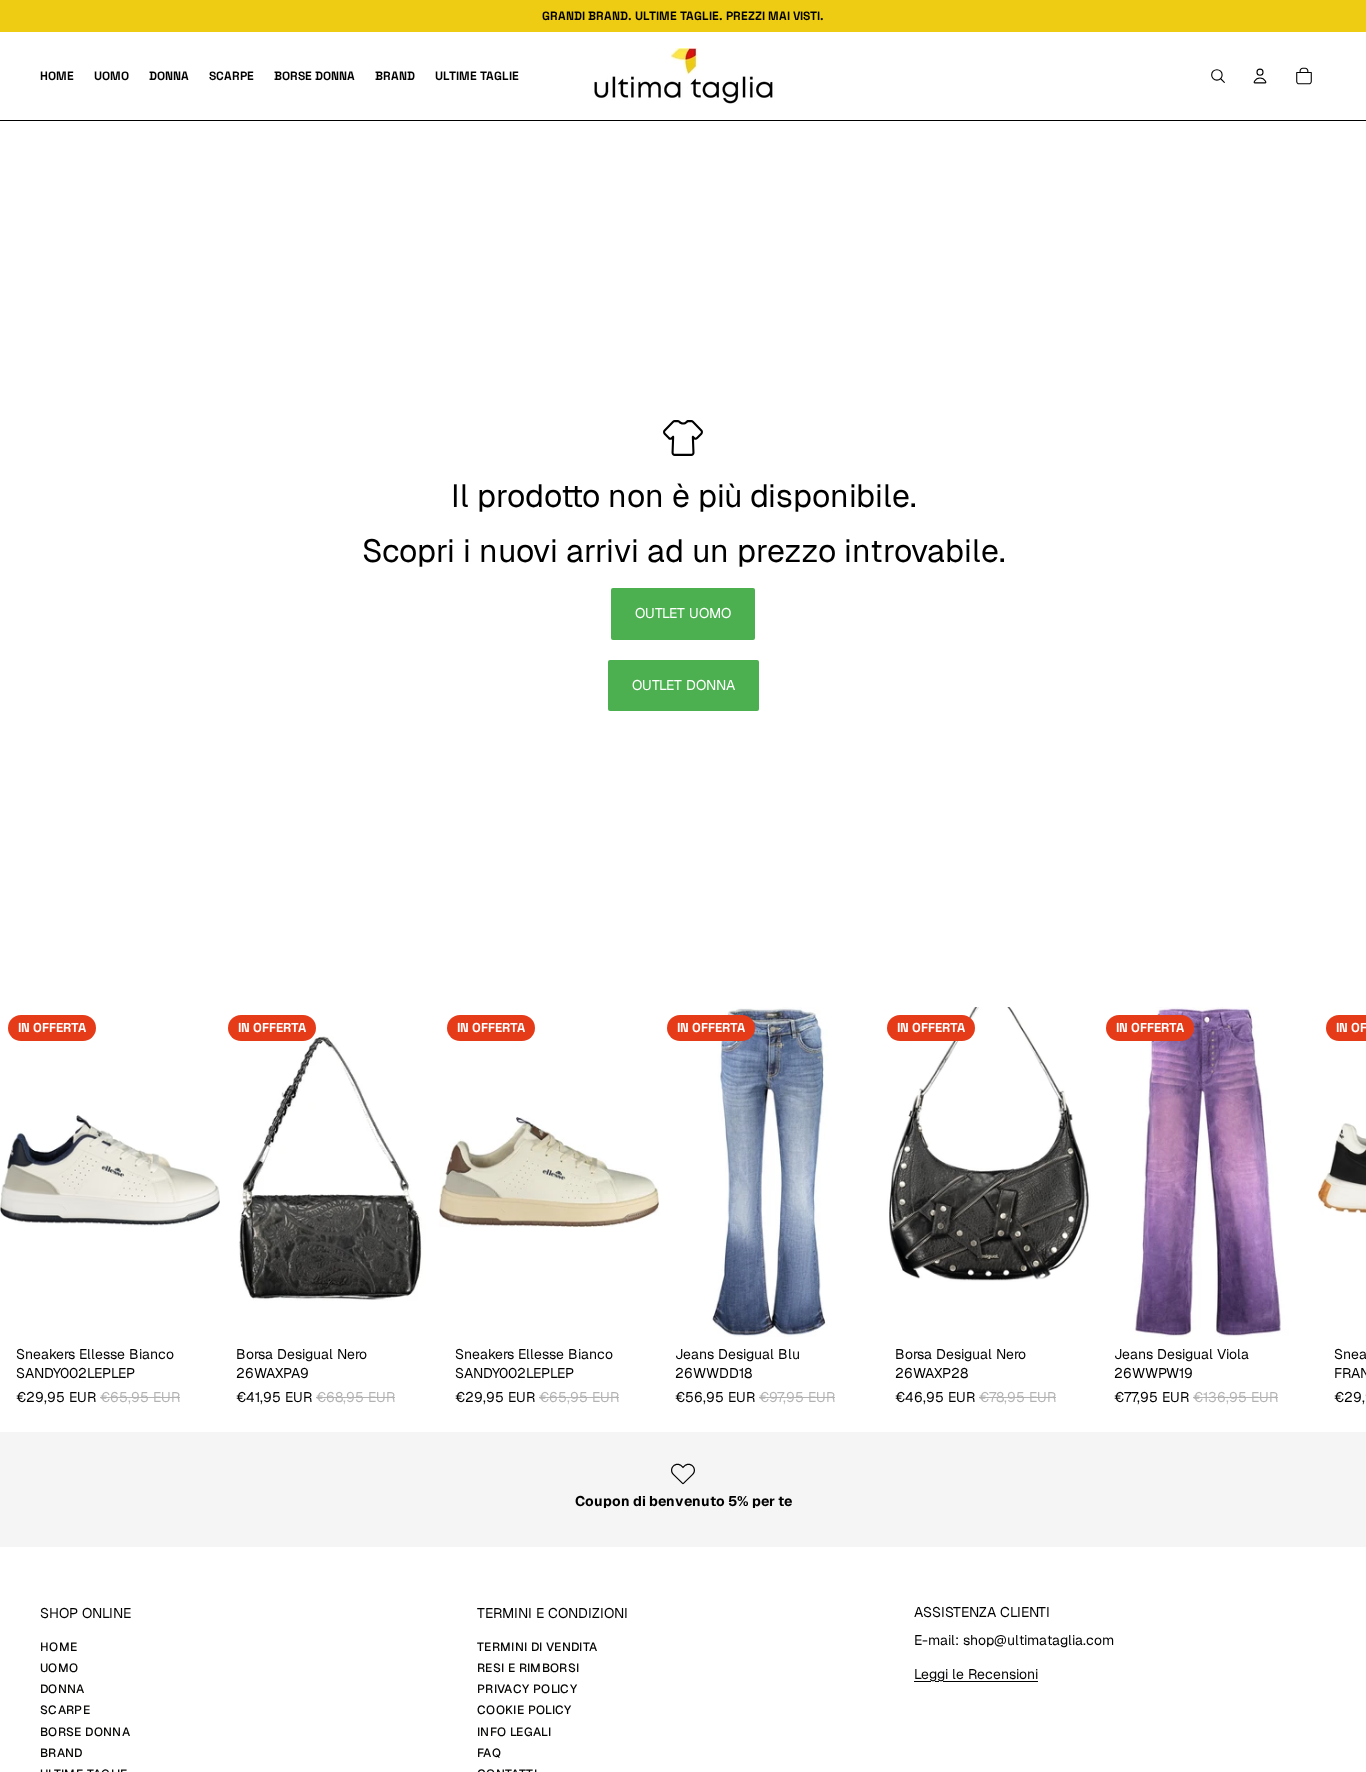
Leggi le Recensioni (976, 1674)
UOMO (59, 1668)
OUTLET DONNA (683, 685)
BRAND (61, 1753)
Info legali (514, 1732)
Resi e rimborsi (528, 1668)
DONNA (62, 1689)
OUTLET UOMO (683, 613)
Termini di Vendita (537, 1647)
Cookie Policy (524, 1710)
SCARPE (65, 1710)
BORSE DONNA (85, 1732)
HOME (58, 1647)
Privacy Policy (527, 1689)
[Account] (1260, 76)
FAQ (489, 1753)
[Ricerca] (1218, 76)
